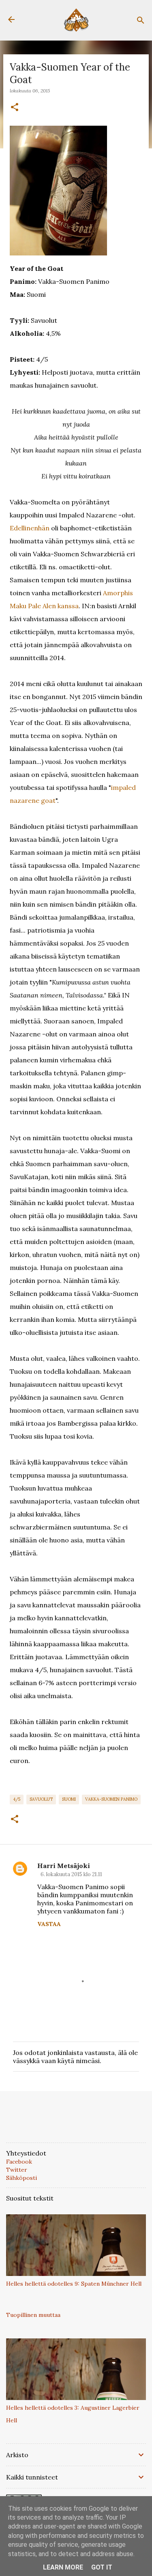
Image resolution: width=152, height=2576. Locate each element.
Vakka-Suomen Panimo (111, 1799)
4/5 (17, 1799)
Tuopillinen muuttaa (33, 2315)
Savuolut (41, 1799)
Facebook (19, 2162)
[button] (15, 107)
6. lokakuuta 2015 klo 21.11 (71, 1874)
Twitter (17, 2170)
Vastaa (49, 1924)
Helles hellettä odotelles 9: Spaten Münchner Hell (74, 2284)
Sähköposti (21, 2178)
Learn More (63, 2567)
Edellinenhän (30, 528)
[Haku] (141, 20)
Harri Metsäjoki (64, 1866)
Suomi (69, 1799)
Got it (102, 2567)
